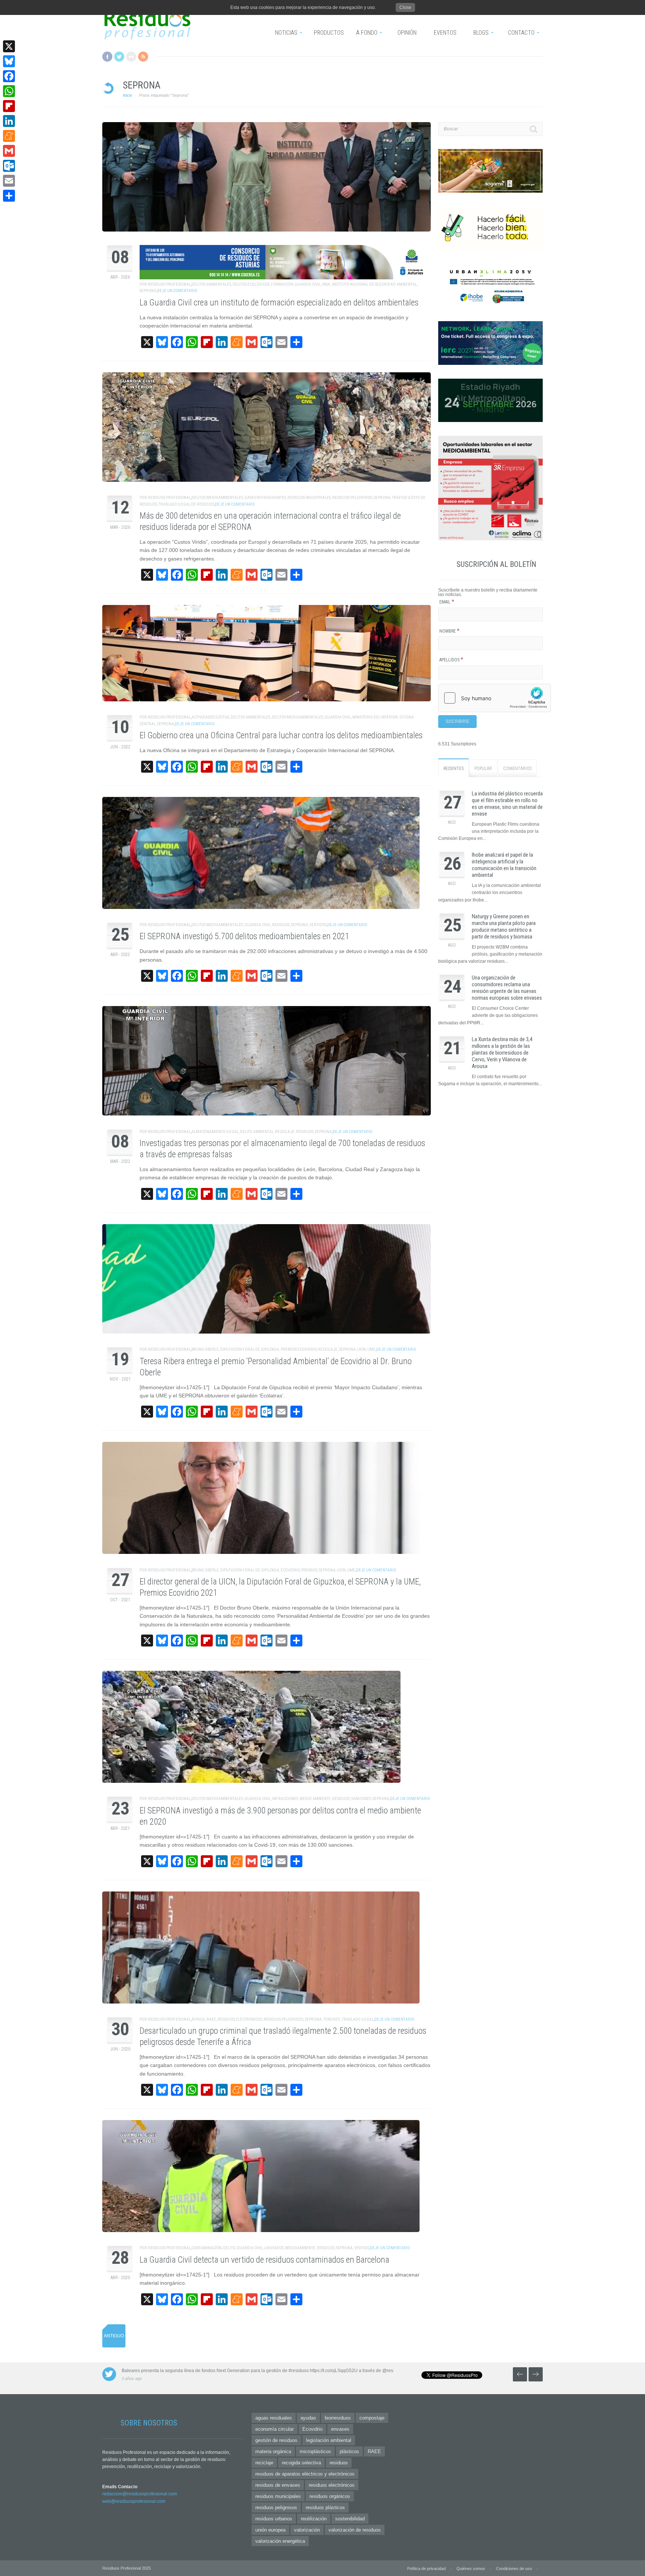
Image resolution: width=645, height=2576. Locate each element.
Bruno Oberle (205, 1349)
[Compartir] (9, 196)
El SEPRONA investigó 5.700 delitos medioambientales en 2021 (244, 936)
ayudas (308, 2418)
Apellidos (451, 660)
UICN (362, 1349)
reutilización (314, 2519)
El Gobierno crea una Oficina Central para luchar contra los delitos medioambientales (281, 735)
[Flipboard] (9, 106)
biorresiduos (338, 2418)
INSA (326, 284)
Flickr (131, 57)
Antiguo (114, 2336)
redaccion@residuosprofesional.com (140, 2494)
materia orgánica (273, 2451)
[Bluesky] (9, 61)
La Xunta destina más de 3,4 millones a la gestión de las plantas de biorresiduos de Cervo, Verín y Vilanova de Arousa (502, 1053)
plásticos (349, 2451)
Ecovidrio (290, 1570)
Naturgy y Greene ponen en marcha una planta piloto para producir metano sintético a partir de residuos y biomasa (504, 927)
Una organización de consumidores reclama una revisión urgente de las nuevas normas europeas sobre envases (507, 988)
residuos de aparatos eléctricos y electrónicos (305, 2474)
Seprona (148, 291)
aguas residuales (274, 2418)
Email (447, 602)
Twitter (119, 57)
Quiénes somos (471, 2569)
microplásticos (315, 2451)
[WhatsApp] (9, 91)
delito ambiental (257, 1132)
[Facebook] (9, 76)
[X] (9, 46)
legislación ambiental (329, 2440)
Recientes (454, 769)
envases (340, 2429)
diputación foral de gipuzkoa (250, 1349)
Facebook (107, 57)
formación (282, 284)
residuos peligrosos (352, 498)
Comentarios (517, 769)
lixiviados (274, 2248)
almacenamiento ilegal (215, 1132)
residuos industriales (309, 498)
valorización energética (280, 2541)
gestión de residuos (276, 2440)
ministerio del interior (375, 717)
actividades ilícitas (210, 717)
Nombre (449, 631)
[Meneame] (9, 136)
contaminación (207, 2248)
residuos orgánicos (330, 2496)
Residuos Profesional (169, 284)
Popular (483, 769)
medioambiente (300, 2248)
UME (371, 1349)
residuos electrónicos (240, 2019)
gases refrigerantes (265, 498)
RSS (143, 57)
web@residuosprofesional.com (134, 2501)
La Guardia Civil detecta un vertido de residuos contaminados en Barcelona (264, 2260)
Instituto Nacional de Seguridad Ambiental (374, 284)
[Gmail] (9, 151)
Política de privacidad (426, 2569)
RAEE (211, 2019)
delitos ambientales (211, 284)
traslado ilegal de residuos (186, 504)
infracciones (285, 1799)
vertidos (318, 925)
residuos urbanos (274, 2519)
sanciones (361, 1799)
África (198, 2019)
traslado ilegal (358, 2019)
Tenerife (332, 2019)
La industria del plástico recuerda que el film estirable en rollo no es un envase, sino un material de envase (507, 804)
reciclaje (285, 1132)
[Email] (9, 181)
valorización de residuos (355, 2530)
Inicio (127, 95)
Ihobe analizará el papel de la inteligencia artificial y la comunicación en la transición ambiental (504, 865)
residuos (281, 925)
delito (229, 2248)
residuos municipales (278, 2496)
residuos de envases (278, 2485)
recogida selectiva (301, 2463)
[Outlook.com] (9, 166)
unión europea (270, 2530)
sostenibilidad (350, 2519)
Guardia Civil (308, 284)
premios (309, 1570)
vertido (362, 2248)
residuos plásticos (325, 2507)
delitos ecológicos (251, 284)
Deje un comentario (177, 291)
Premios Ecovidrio (299, 1349)
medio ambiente (315, 1799)
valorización (307, 2530)
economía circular (275, 2429)
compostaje (372, 2418)
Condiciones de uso (514, 2569)
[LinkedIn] (9, 121)
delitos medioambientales (217, 498)
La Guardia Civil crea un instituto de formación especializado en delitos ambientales (279, 303)
